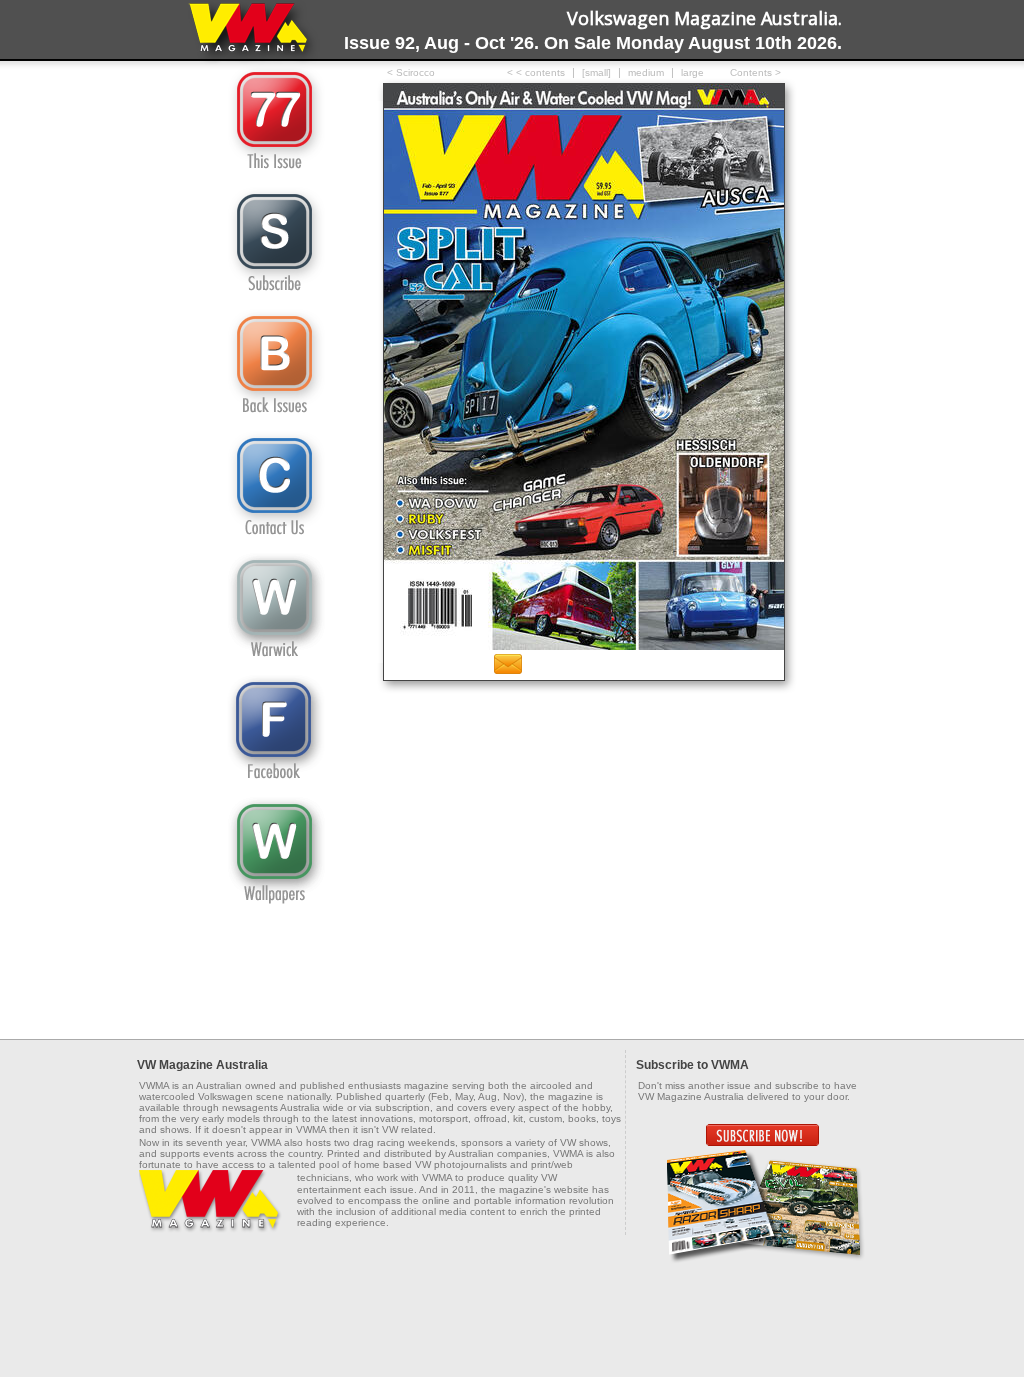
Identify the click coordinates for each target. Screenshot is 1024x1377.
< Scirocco (411, 72)
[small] (596, 72)
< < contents (536, 72)
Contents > (755, 72)
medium (646, 72)
